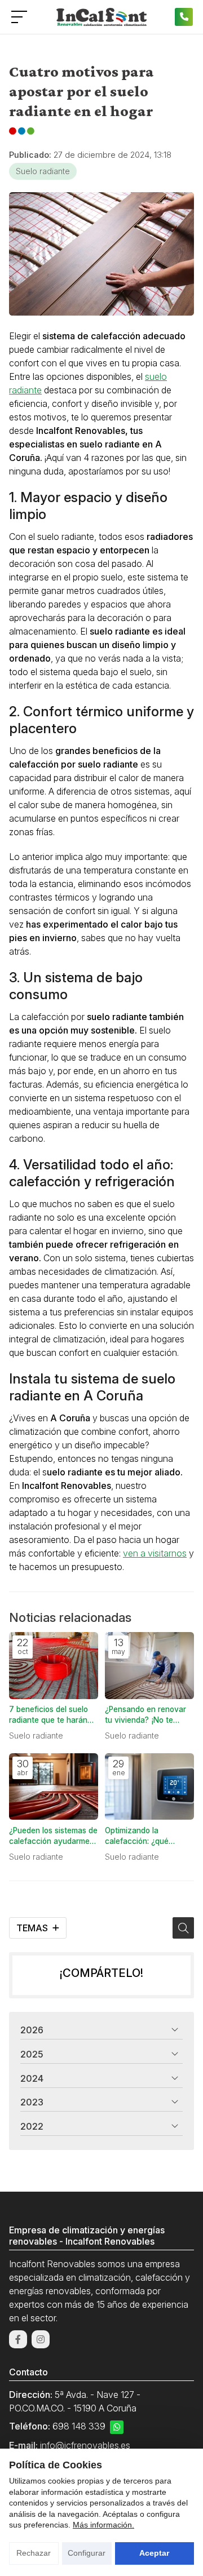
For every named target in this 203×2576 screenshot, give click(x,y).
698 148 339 (79, 2426)
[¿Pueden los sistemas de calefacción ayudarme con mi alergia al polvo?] (54, 1787)
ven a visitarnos (155, 1553)
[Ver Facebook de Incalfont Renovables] (18, 2339)
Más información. (103, 2525)
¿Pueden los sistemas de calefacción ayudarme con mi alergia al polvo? (53, 1836)
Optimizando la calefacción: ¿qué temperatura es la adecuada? (137, 1836)
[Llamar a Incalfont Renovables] (184, 17)
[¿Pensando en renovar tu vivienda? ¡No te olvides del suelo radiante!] (149, 1666)
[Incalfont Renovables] (101, 17)
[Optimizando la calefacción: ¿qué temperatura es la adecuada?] (149, 1787)
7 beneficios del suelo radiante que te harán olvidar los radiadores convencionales (48, 1715)
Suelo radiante (43, 171)
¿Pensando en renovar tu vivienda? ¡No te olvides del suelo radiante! (145, 1715)
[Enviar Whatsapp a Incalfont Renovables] (117, 2427)
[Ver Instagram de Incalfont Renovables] (41, 2339)
